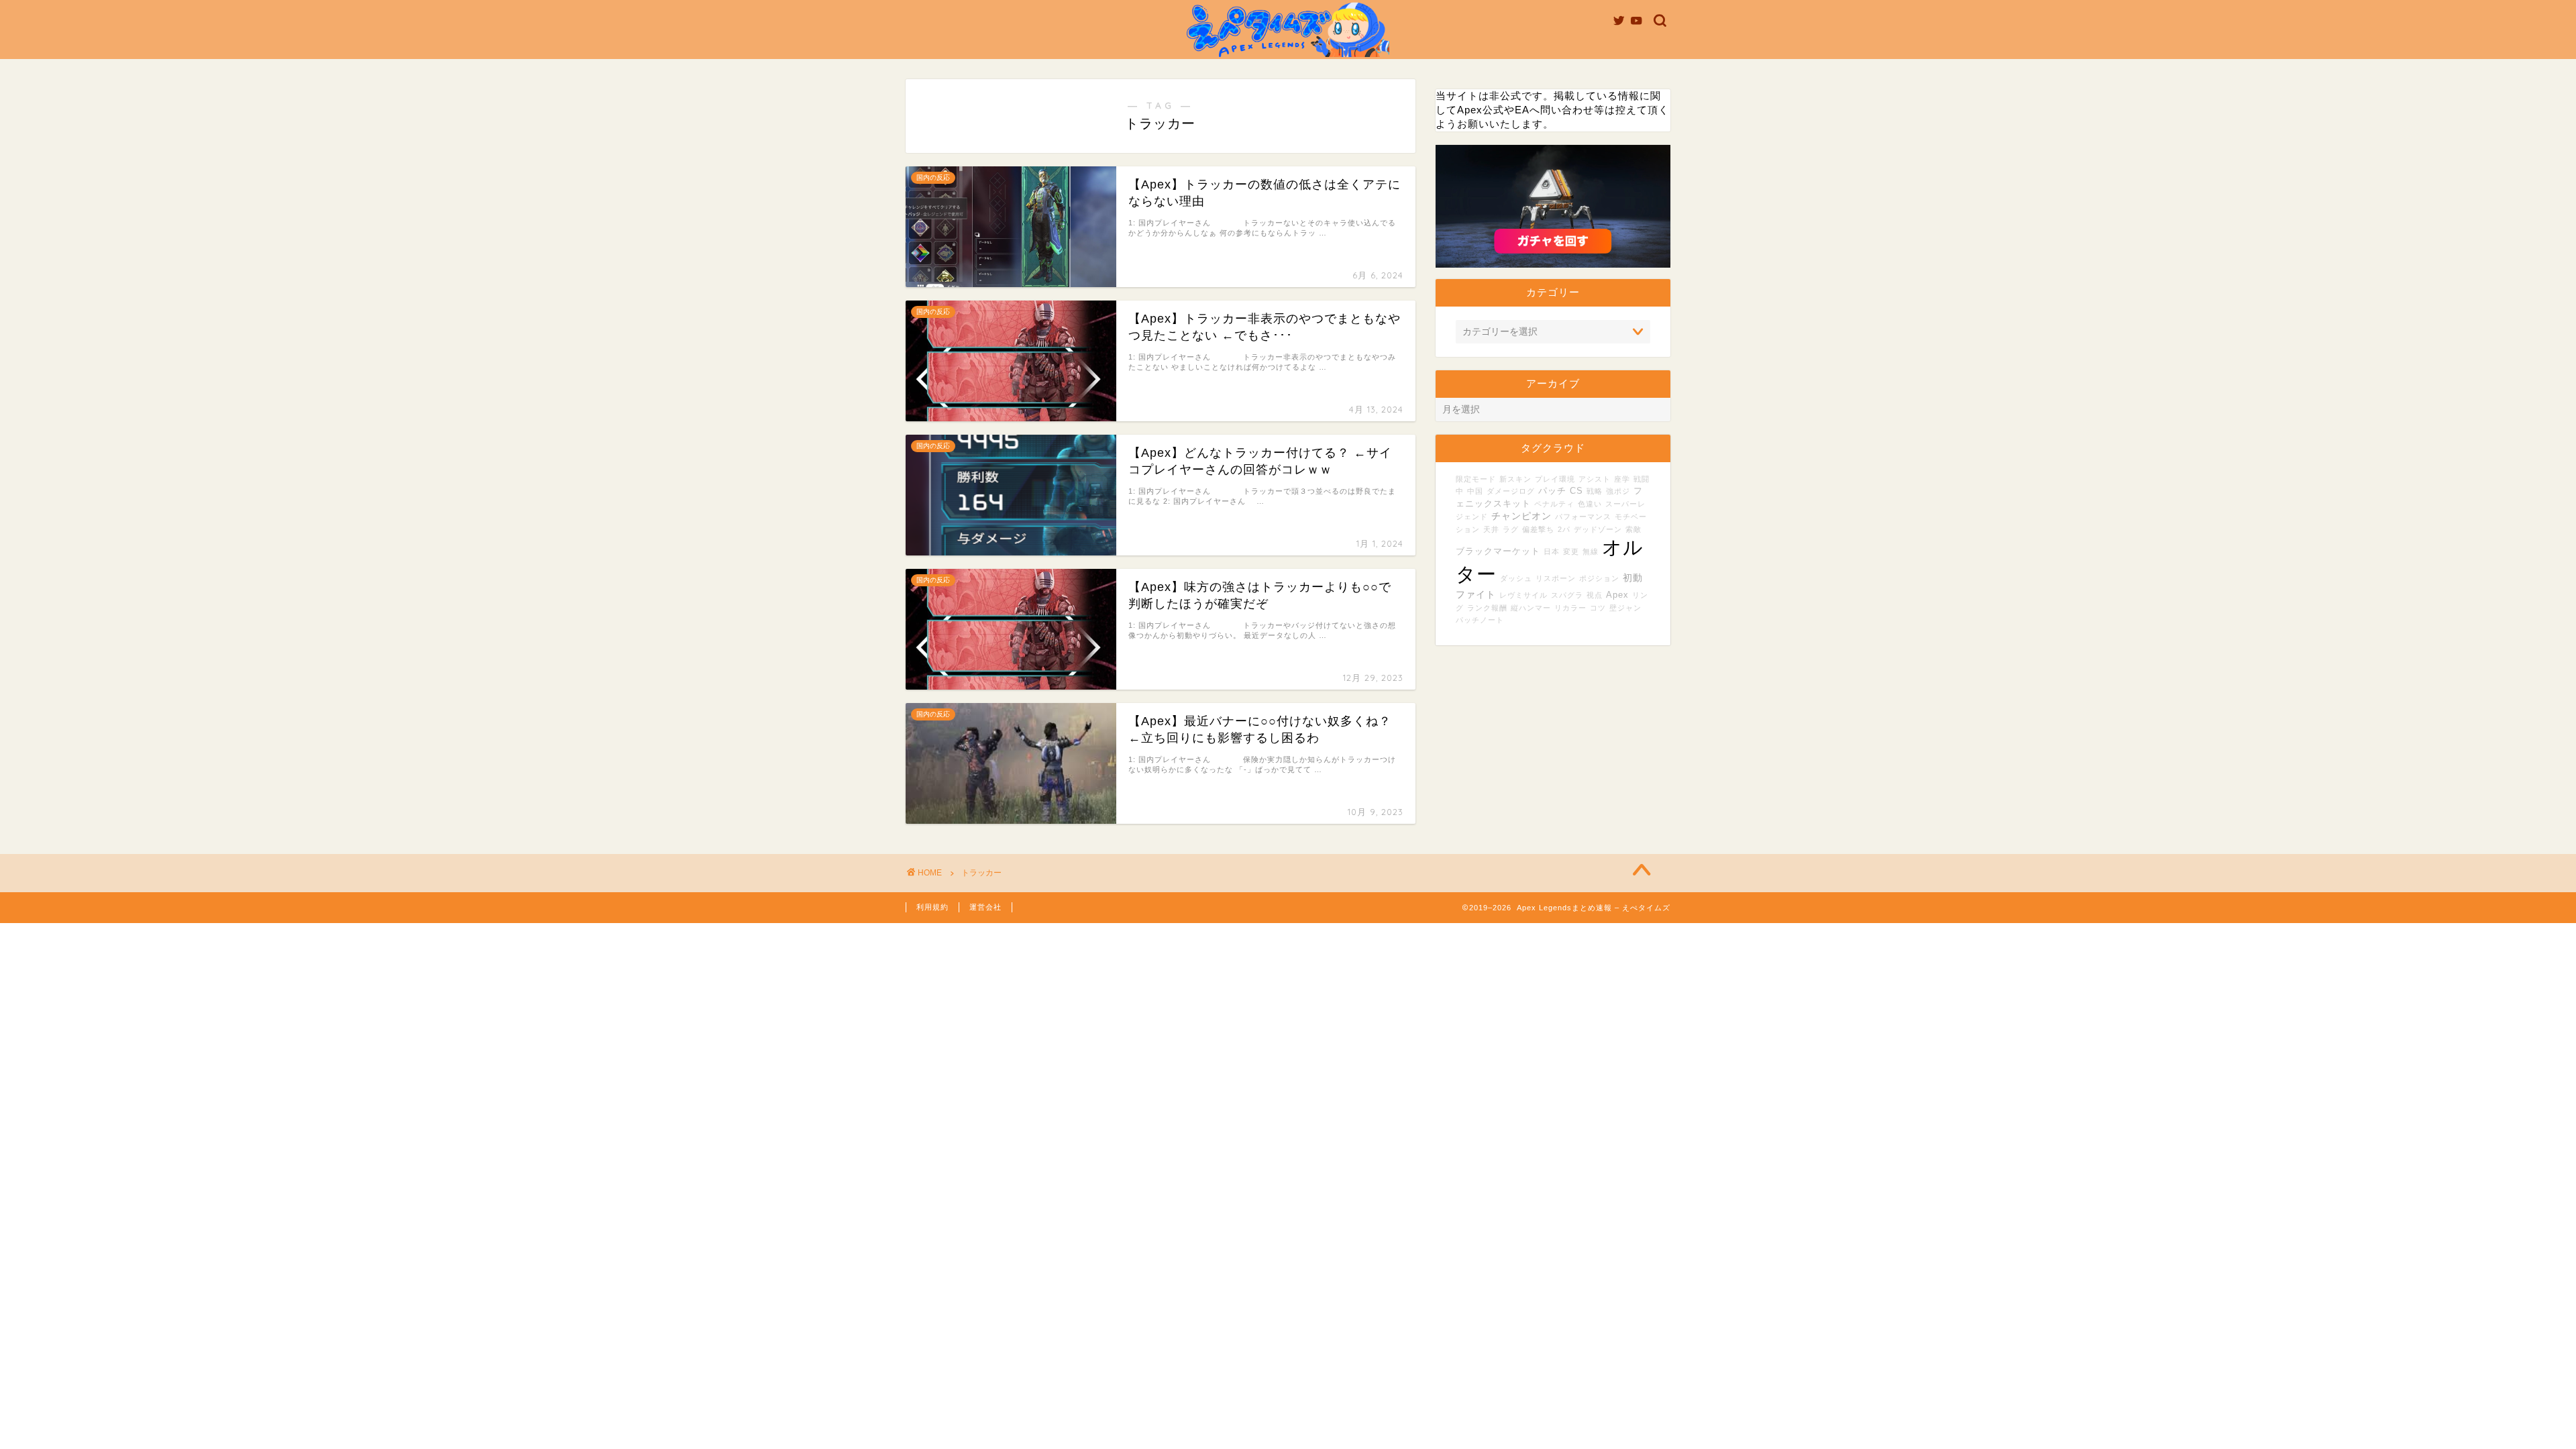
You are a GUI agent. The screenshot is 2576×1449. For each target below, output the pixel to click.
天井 (1491, 529)
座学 (1622, 479)
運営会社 (985, 907)
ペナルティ (1554, 504)
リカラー (1570, 608)
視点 (1595, 595)
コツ (1598, 608)
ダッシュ (1516, 578)
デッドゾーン (1598, 529)
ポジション (1599, 578)
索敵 (1633, 529)
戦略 (1595, 491)
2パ (1564, 529)
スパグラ (1567, 595)
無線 (1591, 551)
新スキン (1515, 479)
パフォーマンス (1583, 517)
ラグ (1511, 529)
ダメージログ (1511, 491)
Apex (1617, 595)
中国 (1475, 491)
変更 (1571, 551)
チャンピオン (1521, 516)
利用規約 (932, 907)
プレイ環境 (1555, 479)
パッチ (1552, 491)
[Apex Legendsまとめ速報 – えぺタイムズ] (1288, 56)
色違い (1590, 504)
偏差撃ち (1538, 529)
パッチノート (1480, 620)
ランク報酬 (1487, 608)
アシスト (1595, 479)
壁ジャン (1625, 608)
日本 (1552, 551)
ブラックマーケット (1498, 551)
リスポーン (1556, 578)
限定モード (1476, 479)
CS (1576, 491)
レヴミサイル (1523, 595)
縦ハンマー (1531, 608)
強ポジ (1618, 491)
